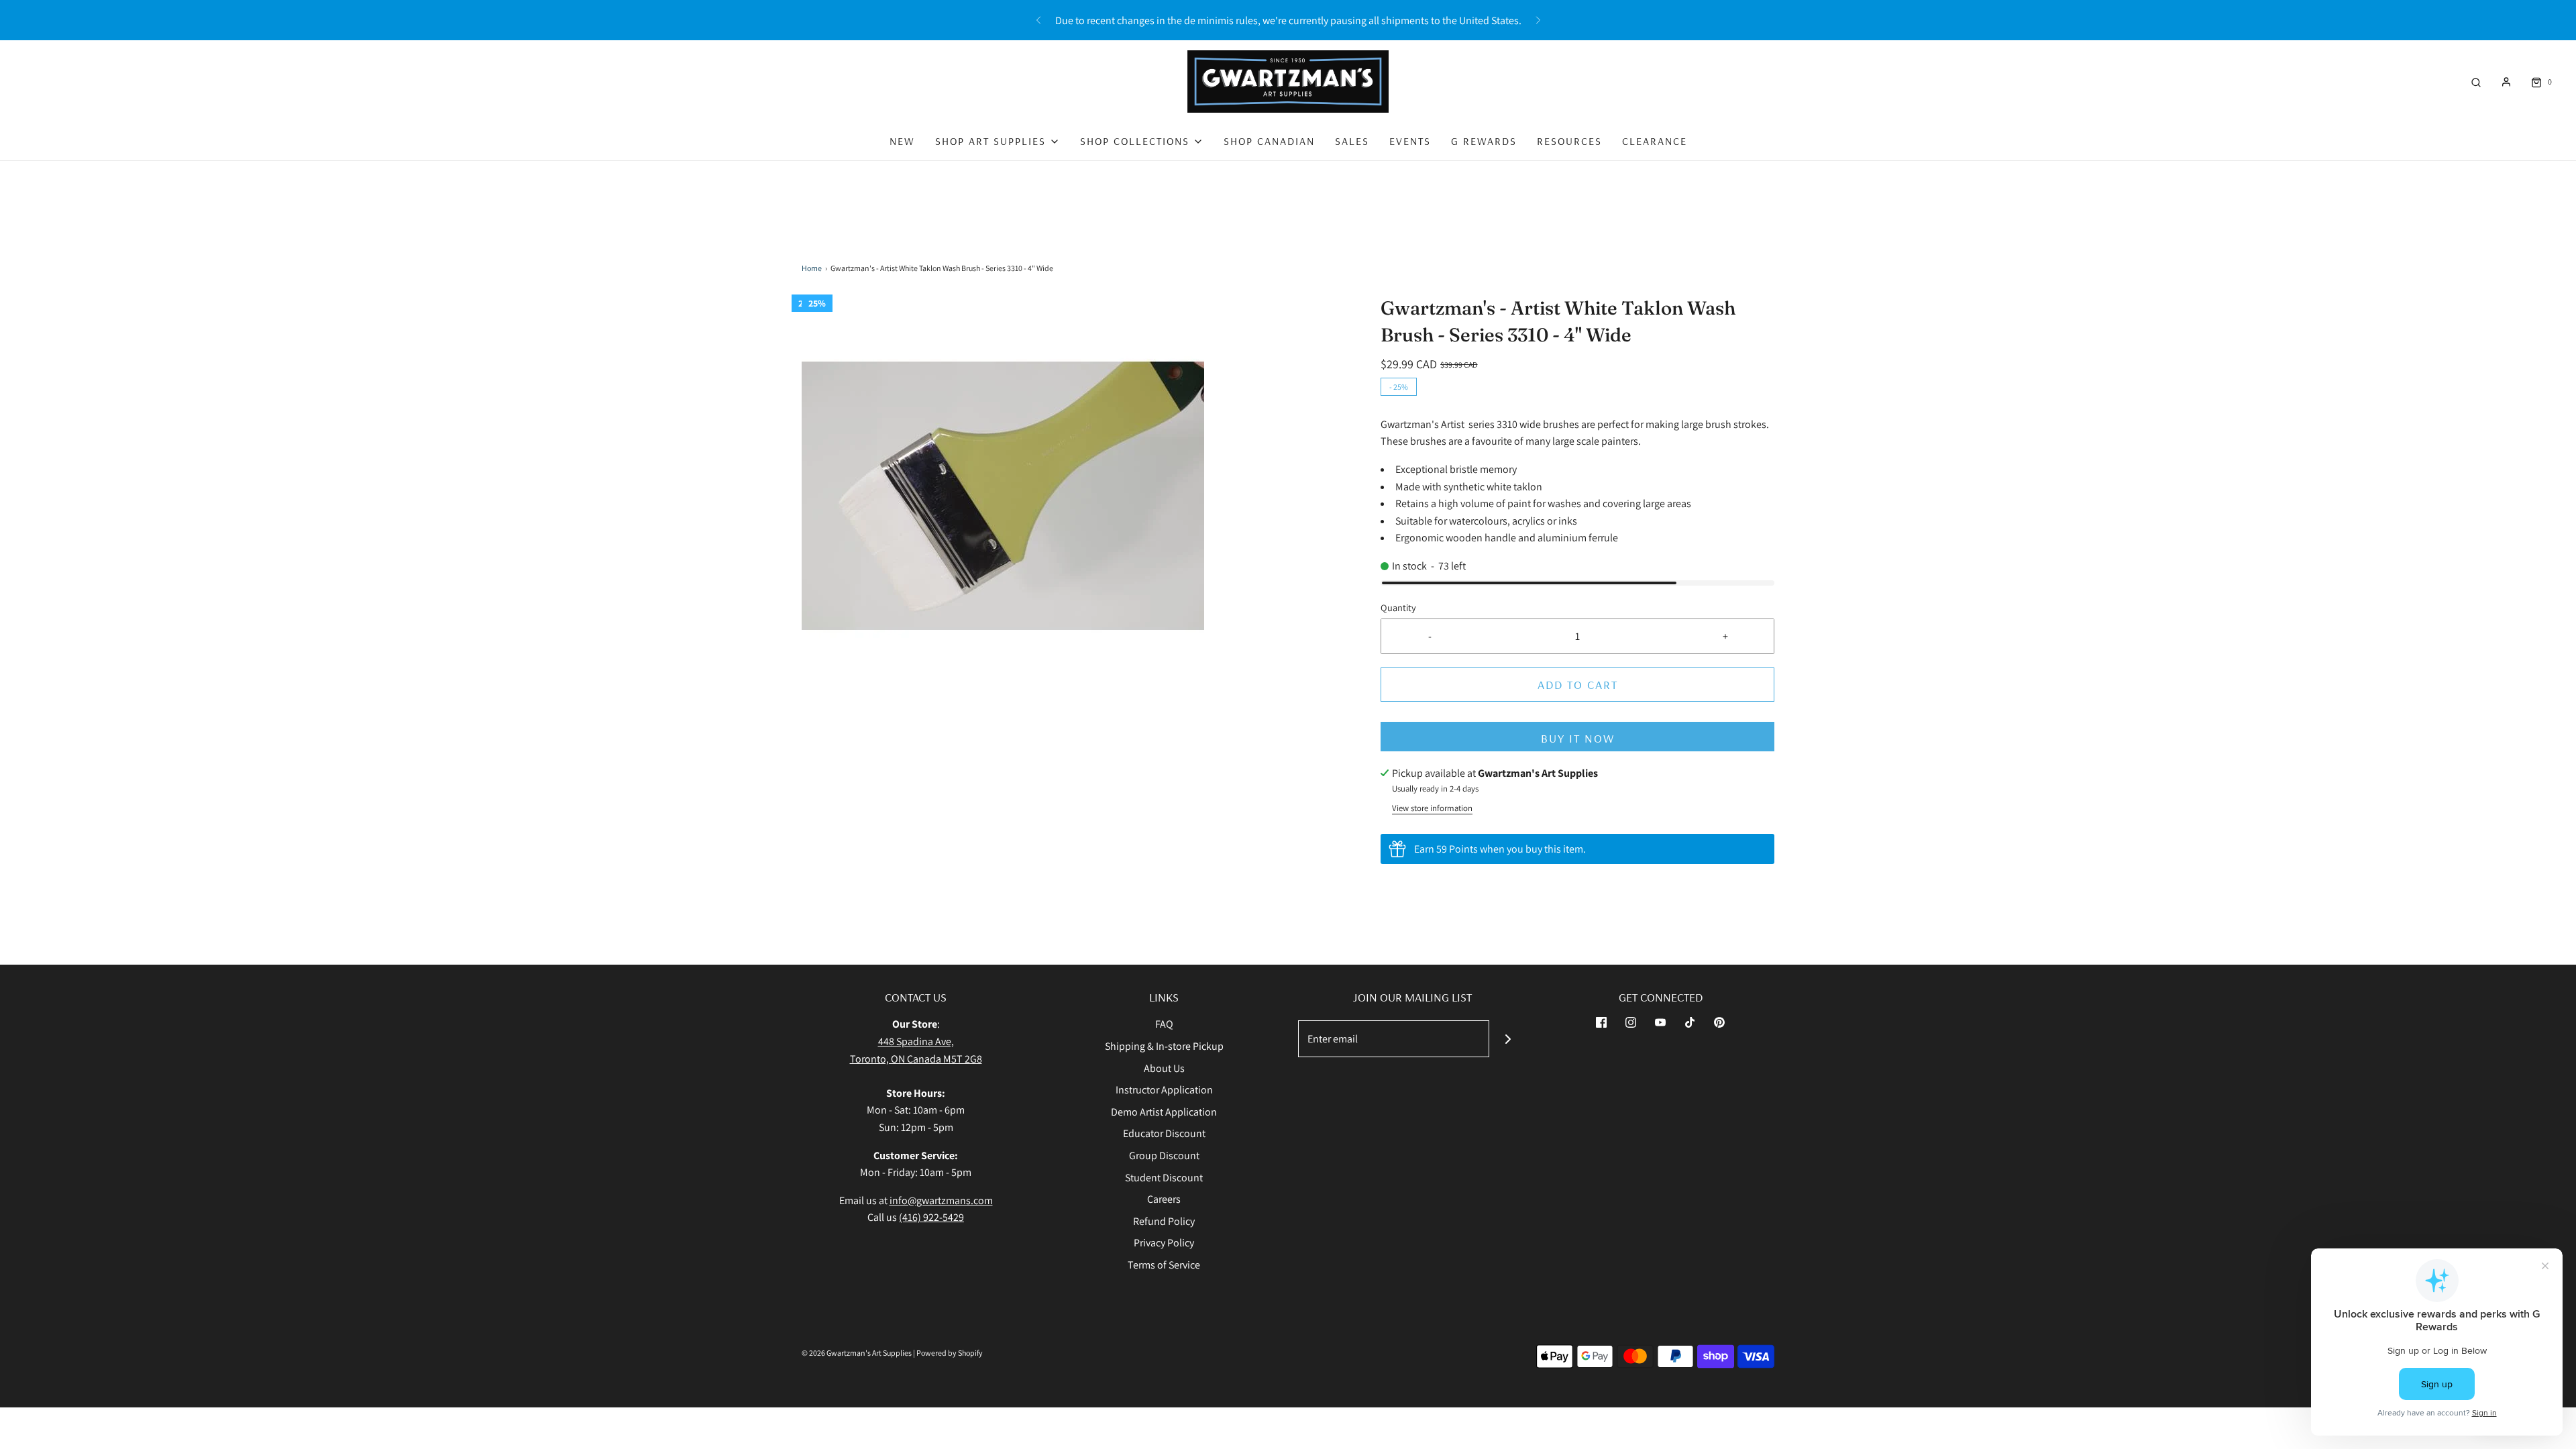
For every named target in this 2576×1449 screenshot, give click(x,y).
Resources (1569, 141)
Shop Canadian (1269, 141)
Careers (1164, 1199)
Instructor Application (1164, 1090)
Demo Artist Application (1164, 1112)
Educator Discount (1164, 1133)
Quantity (1398, 607)
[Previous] (1038, 20)
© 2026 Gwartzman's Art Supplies (857, 1353)
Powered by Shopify (950, 1353)
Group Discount (1164, 1156)
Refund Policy (1164, 1221)
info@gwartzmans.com (941, 1200)
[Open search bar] (2476, 82)
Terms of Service (1164, 1265)
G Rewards (1484, 141)
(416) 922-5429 (931, 1217)
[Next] (1538, 20)
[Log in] (2506, 82)
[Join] (1508, 1039)
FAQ (1164, 1024)
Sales (1352, 141)
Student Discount (1164, 1178)
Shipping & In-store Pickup (1164, 1046)
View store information (1432, 808)
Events (1410, 141)
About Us (1164, 1068)
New (902, 141)
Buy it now (1578, 738)
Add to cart (1578, 685)
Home (812, 268)
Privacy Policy (1164, 1243)
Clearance (1655, 141)
